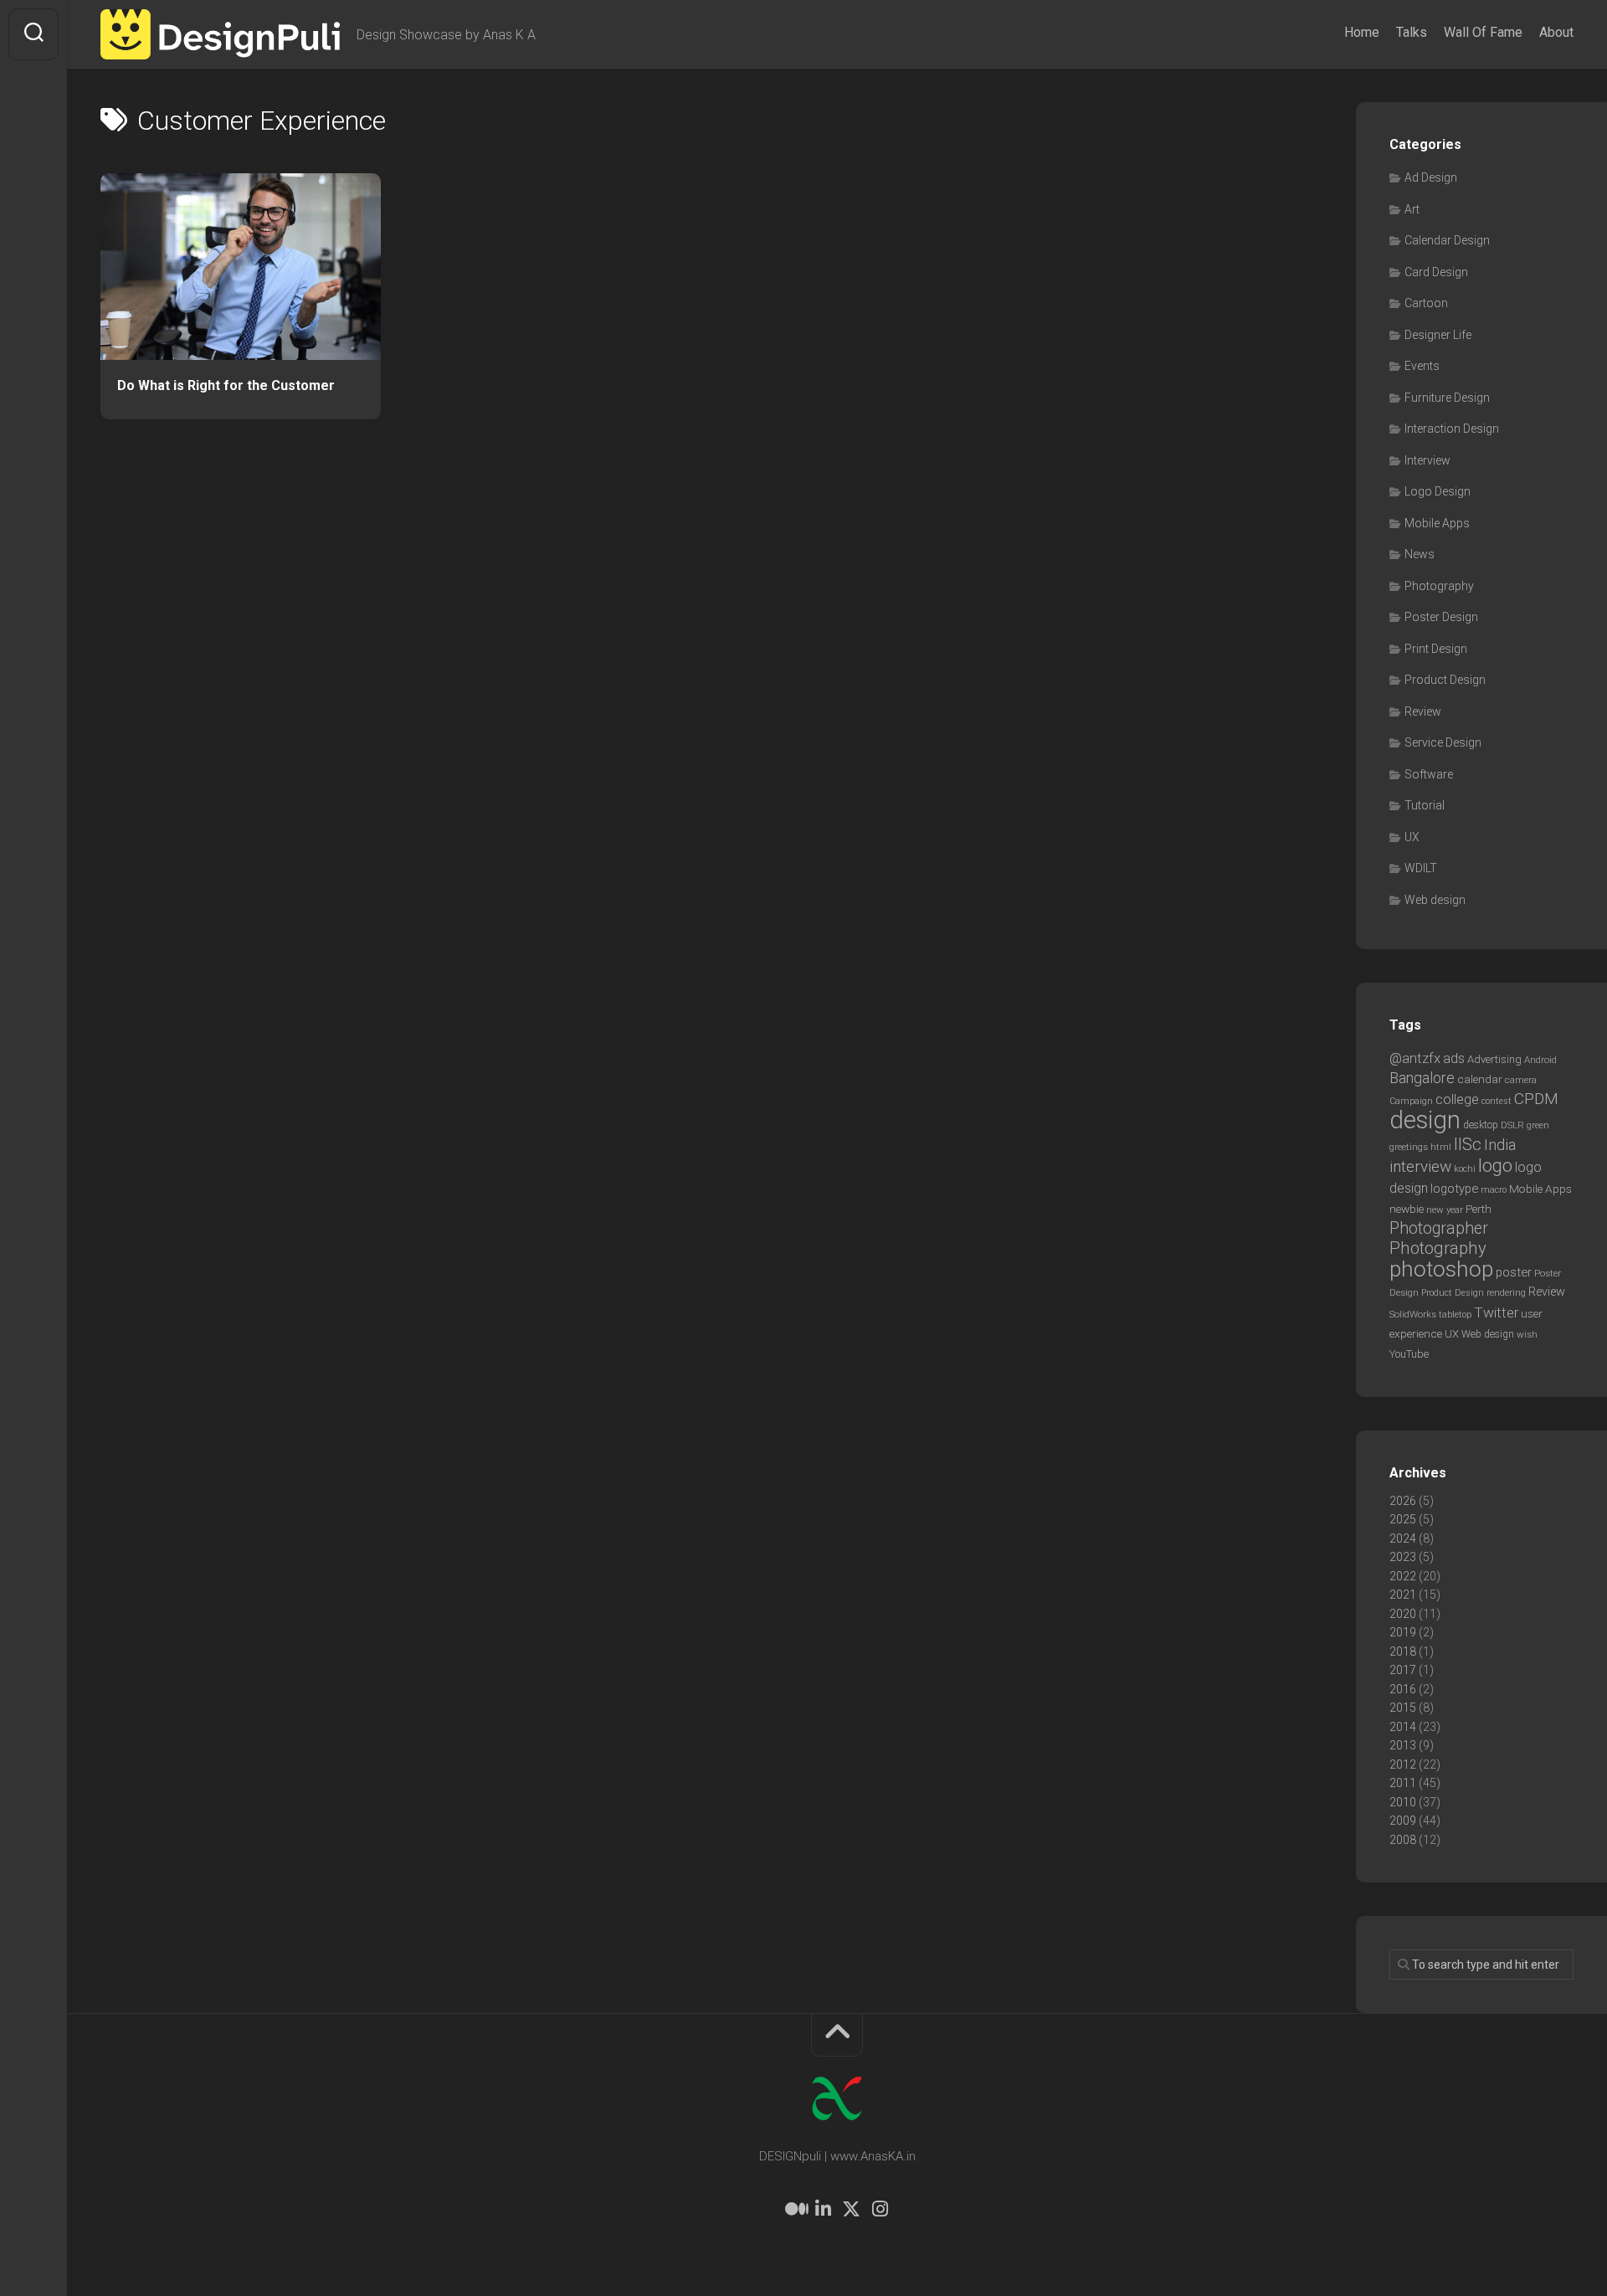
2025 (1403, 1519)
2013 (1403, 1745)
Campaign (1411, 1101)
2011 (1403, 1783)
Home (1362, 32)
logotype (1454, 1189)
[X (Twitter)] (851, 2209)
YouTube (1409, 1354)
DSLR (1512, 1125)
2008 (1403, 1840)
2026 (1403, 1501)
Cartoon (1426, 303)
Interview (1427, 460)
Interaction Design (1452, 429)
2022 (1403, 1576)
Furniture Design (1447, 398)
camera (1521, 1080)
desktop (1481, 1125)
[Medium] (794, 2209)
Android (1540, 1060)
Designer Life (1438, 335)
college (1457, 1099)
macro (1494, 1190)
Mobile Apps (1437, 523)
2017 (1403, 1670)
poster (1514, 1272)
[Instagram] (880, 2209)
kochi (1465, 1169)
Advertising (1494, 1059)
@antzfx (1415, 1058)
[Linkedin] (823, 2209)
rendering (1506, 1292)
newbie (1407, 1209)
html (1441, 1147)
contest (1497, 1101)
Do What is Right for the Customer (226, 385)
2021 (1403, 1595)
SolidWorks (1413, 1314)
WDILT (1421, 868)
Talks (1412, 32)
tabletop (1455, 1315)
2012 (1403, 1764)
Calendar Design (1447, 240)
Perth (1479, 1209)
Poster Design (1441, 617)
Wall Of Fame (1483, 32)
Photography (1439, 586)
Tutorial (1425, 805)
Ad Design (1431, 177)
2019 (1403, 1632)
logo (1495, 1166)
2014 (1403, 1727)
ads (1454, 1058)
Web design (1435, 900)
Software (1429, 774)
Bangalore (1422, 1078)
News (1420, 554)
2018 (1403, 1651)
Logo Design (1438, 491)
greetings (1409, 1147)
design (1425, 1120)
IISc (1468, 1144)
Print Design (1436, 649)
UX (1412, 837)
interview (1420, 1166)
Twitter (1496, 1312)
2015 (1403, 1708)
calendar (1480, 1079)
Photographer (1439, 1228)
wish (1527, 1334)
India (1500, 1145)
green (1538, 1125)
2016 (1403, 1689)
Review (1423, 711)
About (1556, 32)
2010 (1403, 1802)
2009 (1403, 1821)
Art (1412, 209)
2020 (1403, 1614)
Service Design (1443, 742)
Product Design (1445, 680)
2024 (1403, 1538)
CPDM (1536, 1099)
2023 (1403, 1557)
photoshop (1441, 1269)
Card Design (1436, 272)
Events (1422, 366)
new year (1445, 1210)
